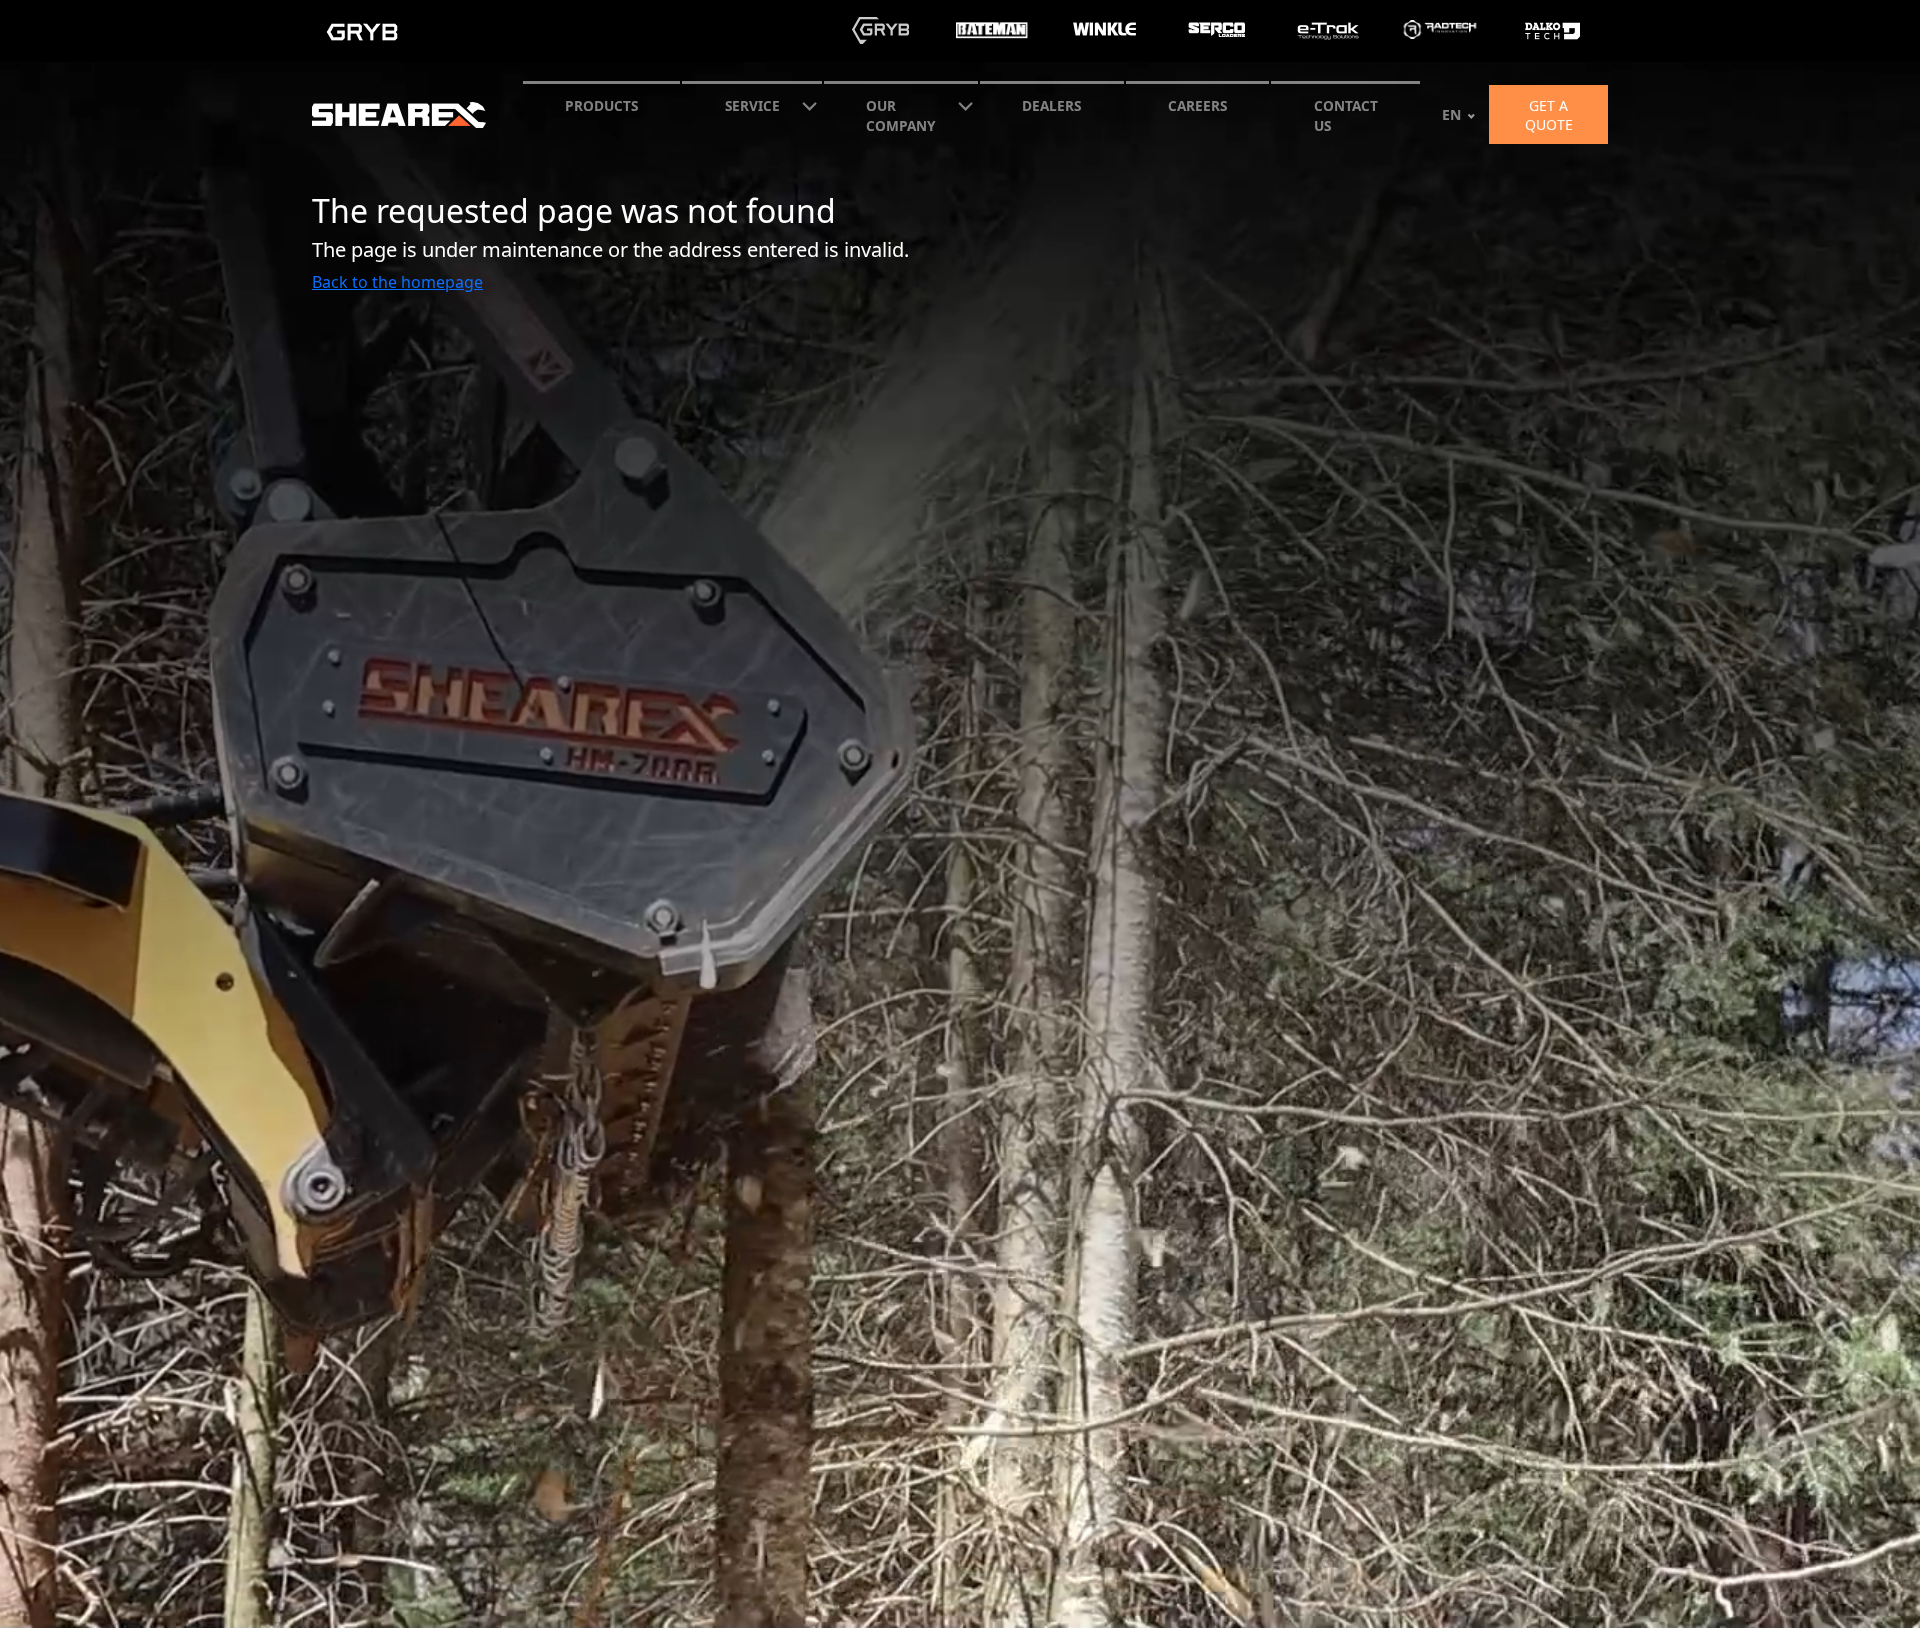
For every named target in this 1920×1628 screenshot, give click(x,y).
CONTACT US (1346, 115)
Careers (1197, 105)
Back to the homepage (397, 282)
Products (601, 105)
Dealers (1051, 105)
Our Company (900, 115)
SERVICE (752, 105)
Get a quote (1549, 115)
